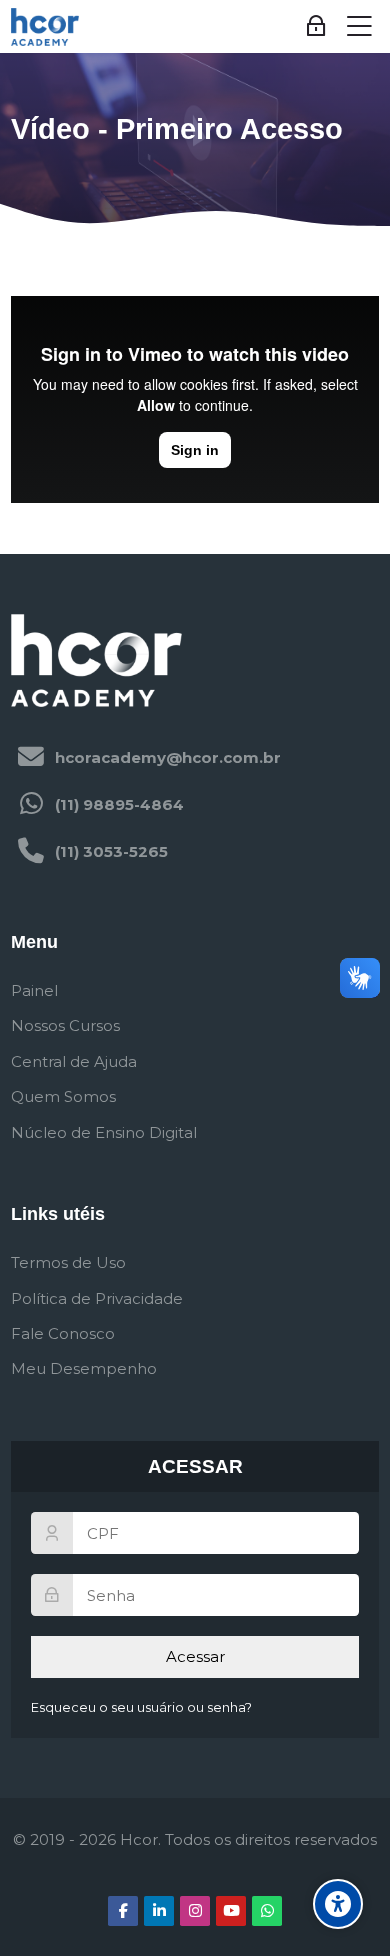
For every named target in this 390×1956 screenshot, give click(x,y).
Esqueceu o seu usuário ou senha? (141, 1707)
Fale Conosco (63, 1333)
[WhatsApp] (267, 1911)
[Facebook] (123, 1911)
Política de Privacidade (97, 1298)
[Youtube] (231, 1911)
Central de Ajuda (74, 1061)
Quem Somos (63, 1096)
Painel (34, 990)
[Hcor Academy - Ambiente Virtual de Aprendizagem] (45, 27)
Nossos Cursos (65, 1025)
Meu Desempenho (84, 1368)
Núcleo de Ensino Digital (104, 1132)
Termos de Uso (68, 1262)
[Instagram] (195, 1911)
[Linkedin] (159, 1911)
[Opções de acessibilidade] (338, 1904)
